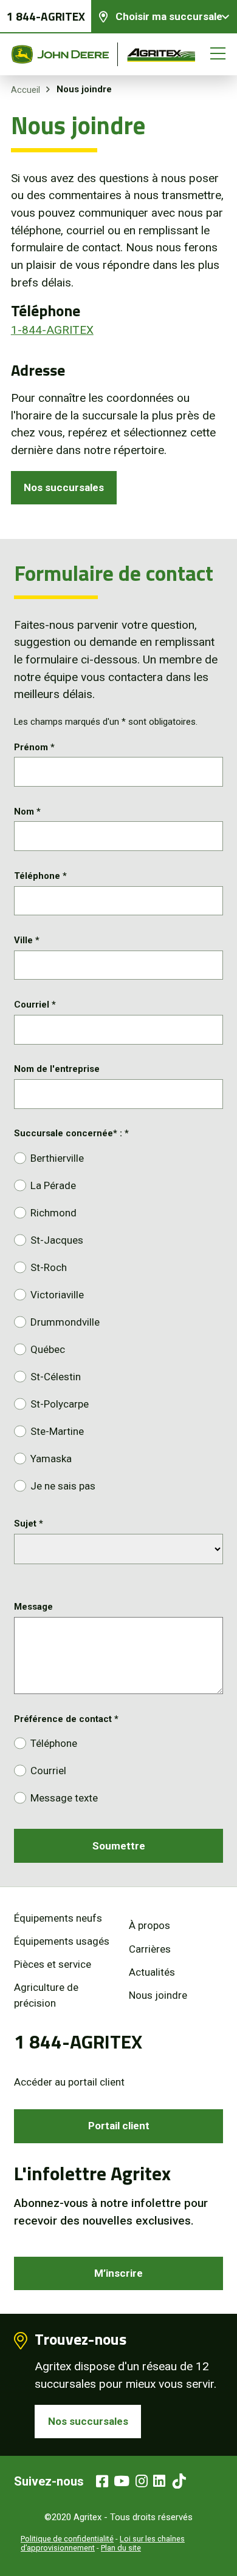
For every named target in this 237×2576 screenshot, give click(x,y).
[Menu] (218, 54)
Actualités (152, 1972)
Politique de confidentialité (67, 2539)
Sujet (29, 1524)
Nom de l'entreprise (57, 1069)
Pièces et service (53, 1964)
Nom (27, 812)
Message (33, 1607)
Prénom (34, 747)
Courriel (35, 1005)
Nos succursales (64, 487)
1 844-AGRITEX (46, 16)
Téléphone (40, 876)
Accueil (26, 90)
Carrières (150, 1949)
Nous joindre (158, 1995)
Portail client (119, 2126)
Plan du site (121, 2548)
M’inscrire (118, 2273)
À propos (149, 1925)
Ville (27, 940)
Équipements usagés (62, 1941)
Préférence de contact (66, 1719)
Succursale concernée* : (71, 1133)
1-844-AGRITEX (52, 330)
